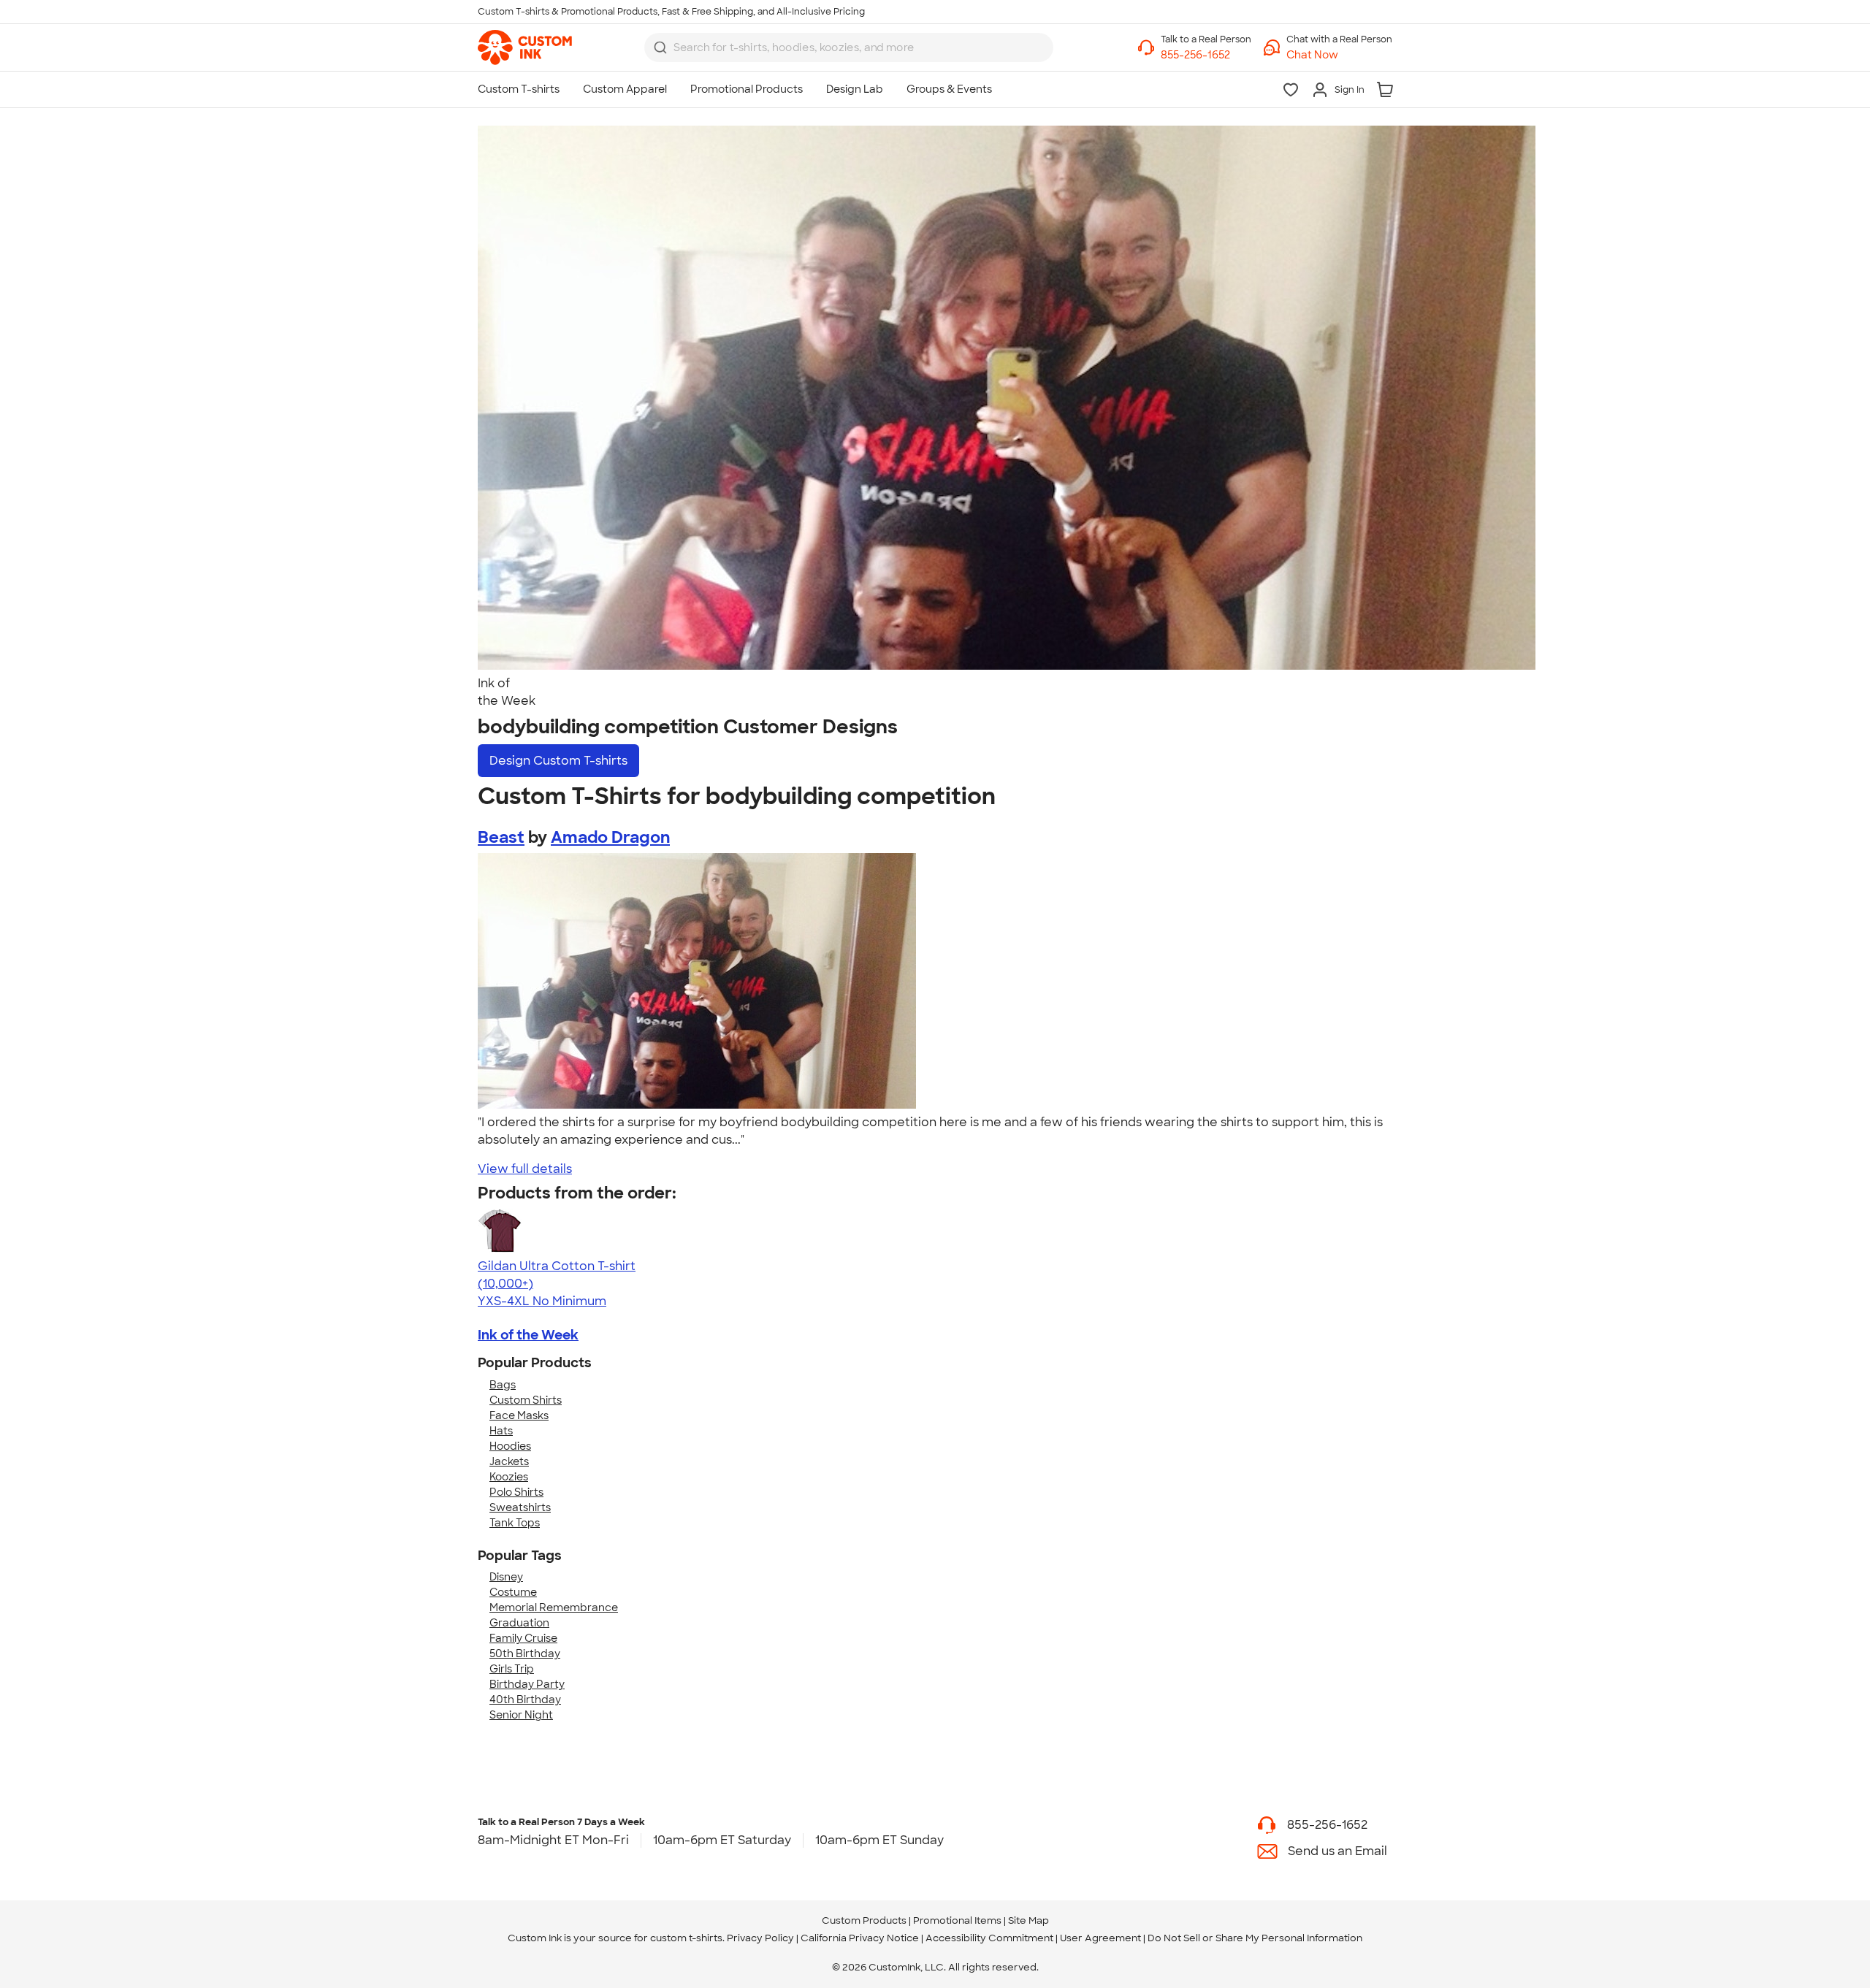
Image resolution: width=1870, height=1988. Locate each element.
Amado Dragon (610, 837)
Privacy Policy (760, 1938)
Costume (513, 1592)
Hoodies (510, 1446)
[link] (525, 47)
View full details (525, 1169)
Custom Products (864, 1920)
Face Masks (519, 1415)
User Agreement (1100, 1938)
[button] (1339, 55)
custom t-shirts (686, 1938)
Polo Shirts (516, 1492)
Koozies (509, 1477)
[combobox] (849, 47)
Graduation (519, 1623)
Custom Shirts (526, 1400)
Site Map (1028, 1920)
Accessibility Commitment (989, 1938)
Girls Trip (512, 1669)
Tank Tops (515, 1523)
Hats (501, 1431)
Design (558, 761)
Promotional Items (957, 1920)
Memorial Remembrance (554, 1607)
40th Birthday (525, 1700)
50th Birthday (525, 1654)
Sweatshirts (520, 1507)
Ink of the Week (528, 1335)
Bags (503, 1385)
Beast (501, 837)
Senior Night (521, 1715)
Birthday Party (527, 1684)
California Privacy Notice (860, 1938)
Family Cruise (523, 1638)
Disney (506, 1577)
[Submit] (660, 47)
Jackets (509, 1461)
